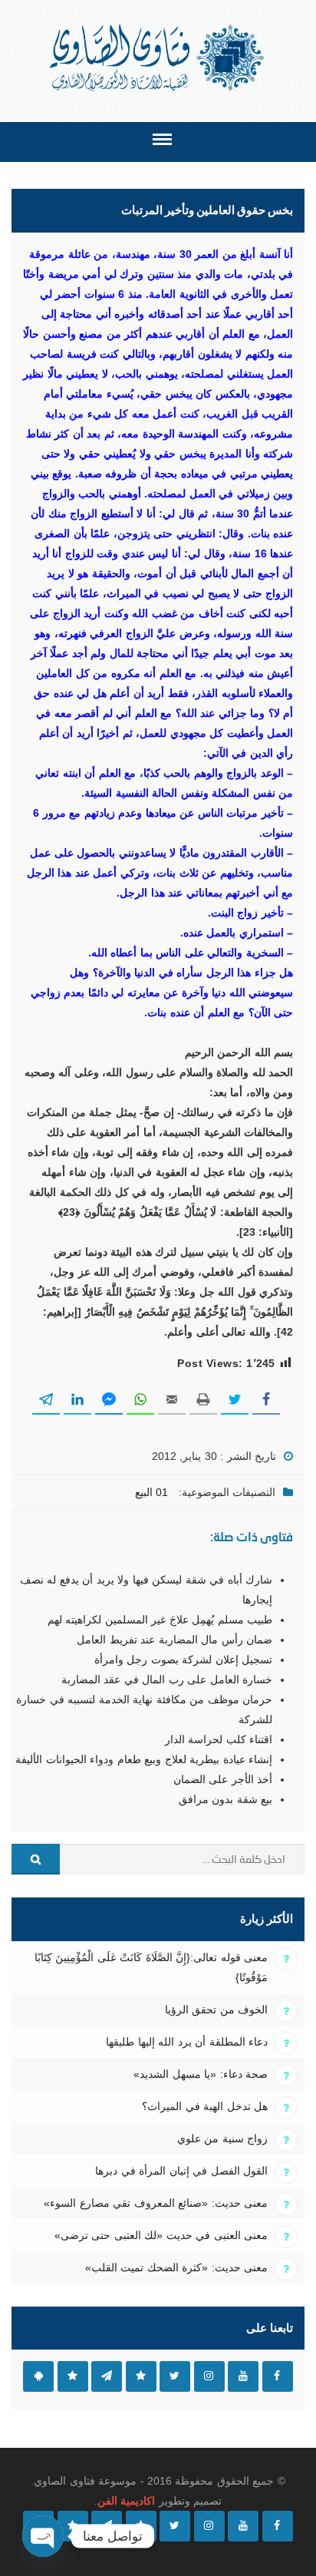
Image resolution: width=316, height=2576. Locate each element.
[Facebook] (278, 2526)
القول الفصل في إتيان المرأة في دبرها (181, 2171)
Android (38, 2376)
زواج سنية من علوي (222, 2138)
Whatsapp (73, 2376)
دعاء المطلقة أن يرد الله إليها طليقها (187, 2042)
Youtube (243, 2376)
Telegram (107, 2376)
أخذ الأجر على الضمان (223, 1779)
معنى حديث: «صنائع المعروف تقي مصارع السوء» (156, 2203)
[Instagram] (209, 2526)
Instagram (209, 2376)
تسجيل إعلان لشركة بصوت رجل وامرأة (183, 1660)
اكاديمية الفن (126, 2501)
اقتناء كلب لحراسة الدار (219, 1739)
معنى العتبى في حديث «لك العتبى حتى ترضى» (161, 2235)
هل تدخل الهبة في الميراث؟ (205, 2106)
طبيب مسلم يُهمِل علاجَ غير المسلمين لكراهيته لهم (160, 1620)
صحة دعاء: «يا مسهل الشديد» (201, 2074)
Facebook (278, 2376)
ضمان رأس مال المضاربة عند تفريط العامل (174, 1640)
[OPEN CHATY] (43, 2536)
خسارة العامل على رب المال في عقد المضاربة (167, 1679)
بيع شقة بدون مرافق (225, 1799)
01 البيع (151, 1492)
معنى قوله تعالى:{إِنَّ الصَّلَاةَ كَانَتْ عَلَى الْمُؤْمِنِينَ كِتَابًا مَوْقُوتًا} (151, 1967)
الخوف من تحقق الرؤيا (216, 2010)
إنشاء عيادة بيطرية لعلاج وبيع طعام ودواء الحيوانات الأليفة (144, 1759)
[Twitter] (175, 2526)
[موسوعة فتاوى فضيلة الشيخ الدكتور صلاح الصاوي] (158, 58)
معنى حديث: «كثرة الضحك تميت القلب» (176, 2267)
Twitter (175, 2376)
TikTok (141, 2376)
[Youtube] (243, 2526)
